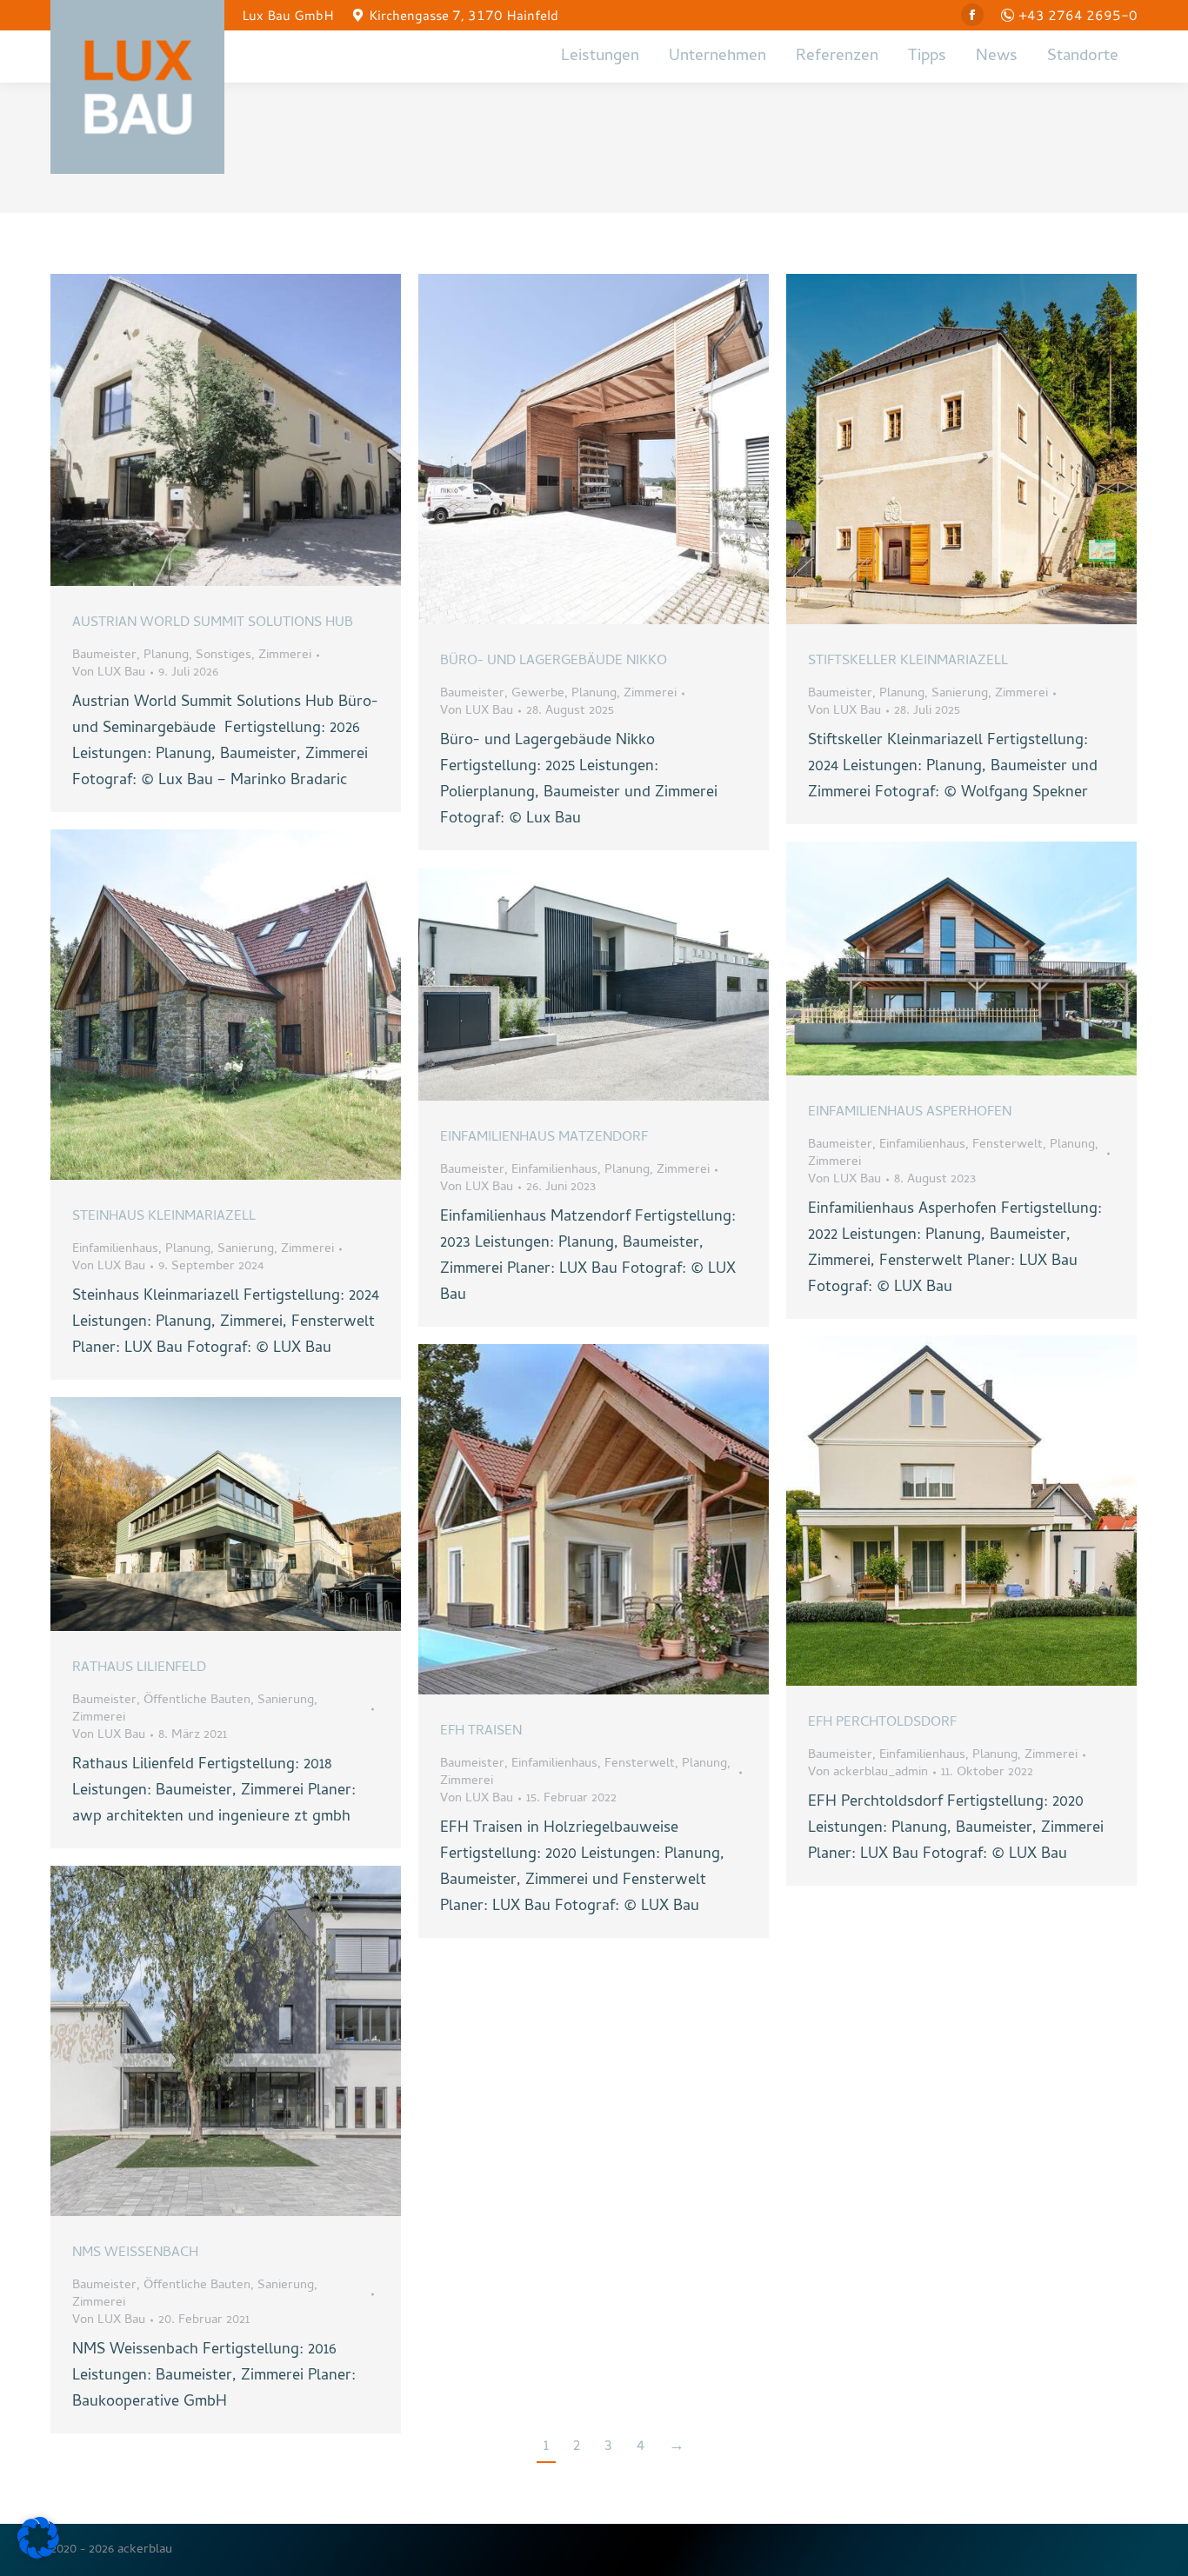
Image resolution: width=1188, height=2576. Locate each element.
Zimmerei (285, 656)
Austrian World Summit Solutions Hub (213, 623)
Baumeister (104, 656)
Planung (166, 656)
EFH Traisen (481, 1732)
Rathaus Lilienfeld (139, 1668)
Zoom (203, 430)
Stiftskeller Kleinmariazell (908, 662)
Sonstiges (224, 656)
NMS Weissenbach (135, 2253)
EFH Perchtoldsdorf (882, 1723)
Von (109, 673)
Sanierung (960, 694)
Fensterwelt (1008, 1145)
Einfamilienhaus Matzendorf (544, 1138)
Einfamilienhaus (115, 1249)
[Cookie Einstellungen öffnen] (38, 2556)
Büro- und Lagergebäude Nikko (554, 662)
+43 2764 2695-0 (1078, 15)
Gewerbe (538, 694)
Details (250, 430)
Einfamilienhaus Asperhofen (910, 1113)
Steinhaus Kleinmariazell (164, 1217)
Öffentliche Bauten (197, 1701)
